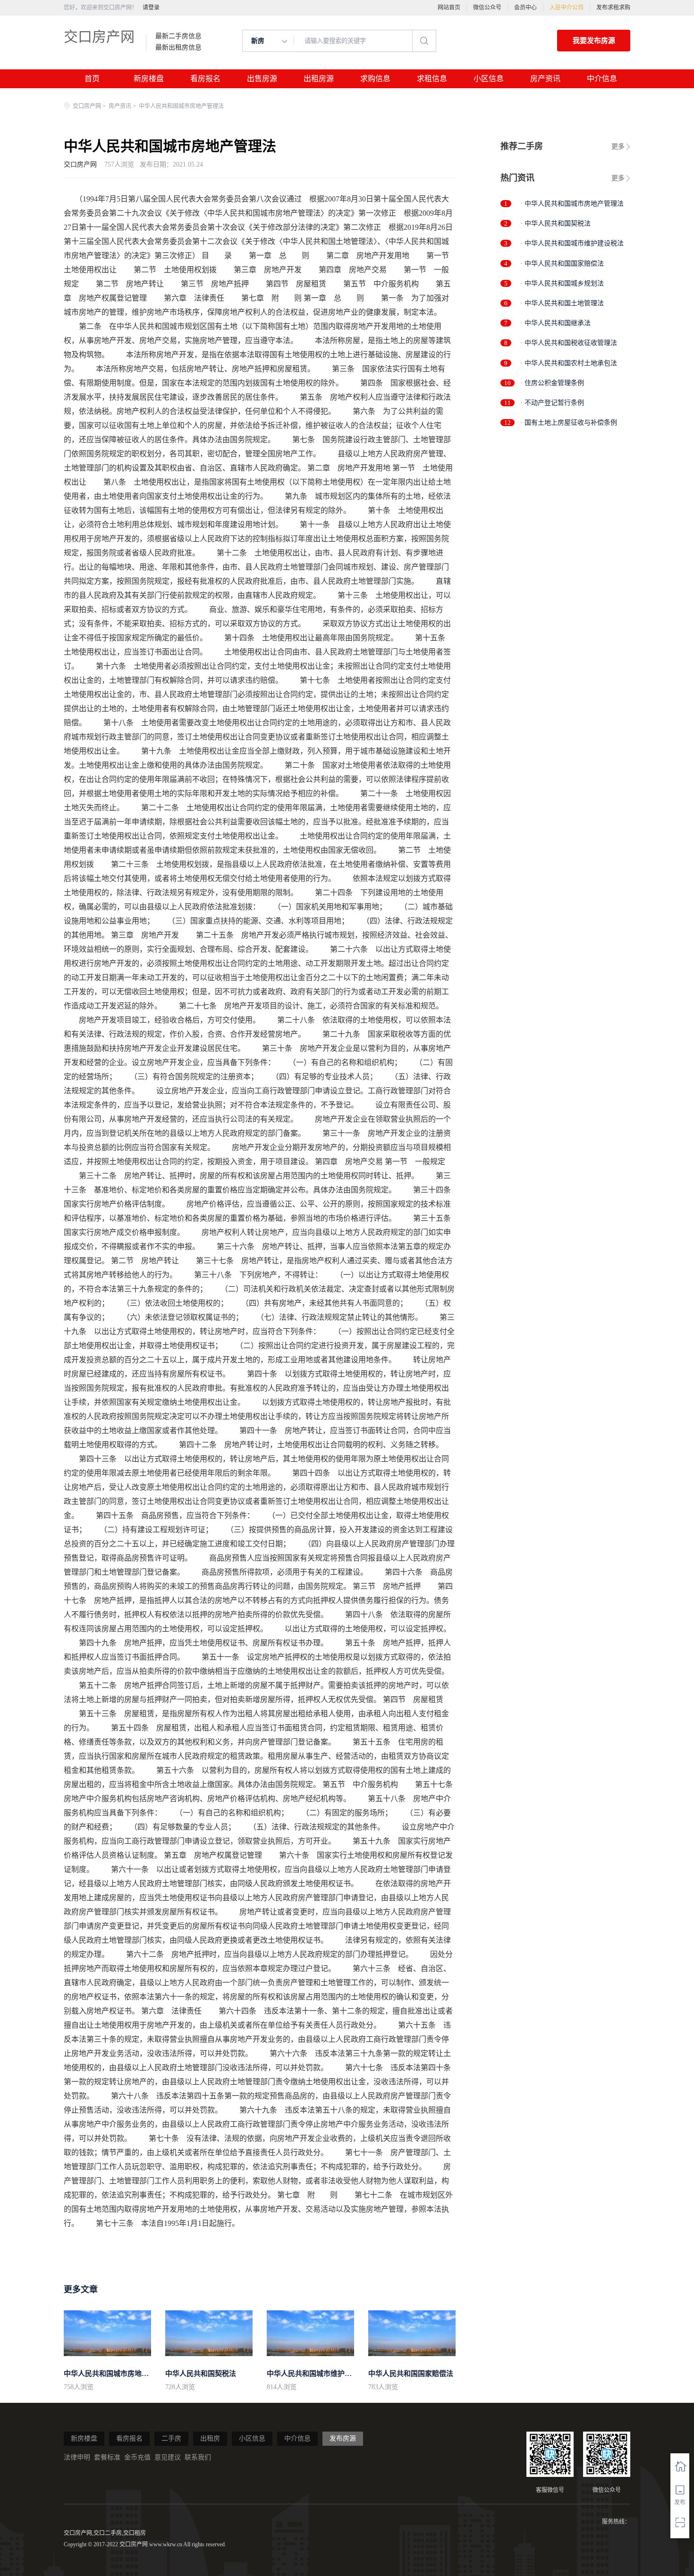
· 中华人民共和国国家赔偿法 (562, 264)
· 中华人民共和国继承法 (555, 323)
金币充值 (137, 2457)
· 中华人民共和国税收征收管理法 (569, 343)
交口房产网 (99, 37)
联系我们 (198, 2457)
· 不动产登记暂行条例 (552, 403)
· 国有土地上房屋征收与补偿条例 (569, 423)
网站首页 (449, 8)
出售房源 (262, 79)
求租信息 (432, 79)
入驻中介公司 (567, 8)
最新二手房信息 (178, 36)
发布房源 (343, 2438)
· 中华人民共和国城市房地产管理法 (572, 204)
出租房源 (319, 79)
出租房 (210, 2438)
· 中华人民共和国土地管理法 (562, 303)
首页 (92, 79)
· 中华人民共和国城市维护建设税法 (572, 243)
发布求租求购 (613, 8)
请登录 (151, 8)
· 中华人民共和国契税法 (555, 223)
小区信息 (489, 79)
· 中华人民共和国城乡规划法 (562, 283)
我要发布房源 (594, 41)
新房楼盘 (149, 79)
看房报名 (205, 79)
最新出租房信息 (178, 48)
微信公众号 (487, 8)
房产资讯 (545, 79)
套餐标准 (107, 2457)
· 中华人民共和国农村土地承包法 (569, 363)
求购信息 (375, 79)
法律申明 (77, 2457)
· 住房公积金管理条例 (552, 383)
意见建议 (168, 2457)
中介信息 (602, 79)
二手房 (171, 2438)
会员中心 (525, 8)
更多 (618, 147)
